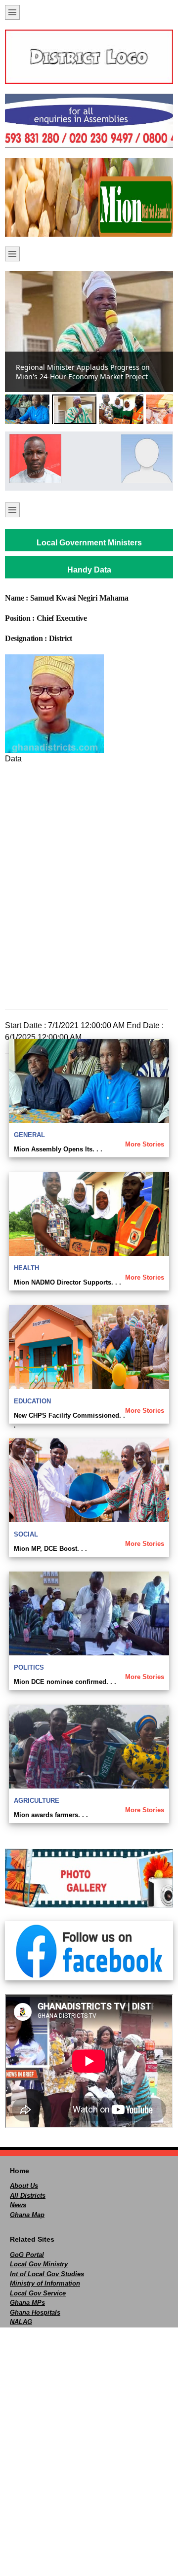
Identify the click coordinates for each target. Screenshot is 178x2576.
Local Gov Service (38, 2293)
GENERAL (29, 1135)
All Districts (28, 2196)
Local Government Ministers (89, 543)
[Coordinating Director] (145, 459)
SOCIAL (26, 1534)
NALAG (21, 2322)
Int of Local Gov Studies (47, 2274)
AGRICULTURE (37, 1801)
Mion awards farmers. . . (51, 1815)
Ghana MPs (27, 2303)
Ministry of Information (45, 2283)
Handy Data (89, 570)
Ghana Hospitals (35, 2312)
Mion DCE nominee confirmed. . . (65, 1682)
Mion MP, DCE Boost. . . (50, 1549)
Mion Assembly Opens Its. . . (58, 1149)
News (18, 2205)
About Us (24, 2186)
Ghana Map (27, 2215)
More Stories (145, 1144)
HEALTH (26, 1268)
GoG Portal (27, 2255)
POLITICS (29, 1667)
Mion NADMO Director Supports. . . (67, 1282)
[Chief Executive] (33, 459)
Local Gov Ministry (39, 2264)
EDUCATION (32, 1401)
